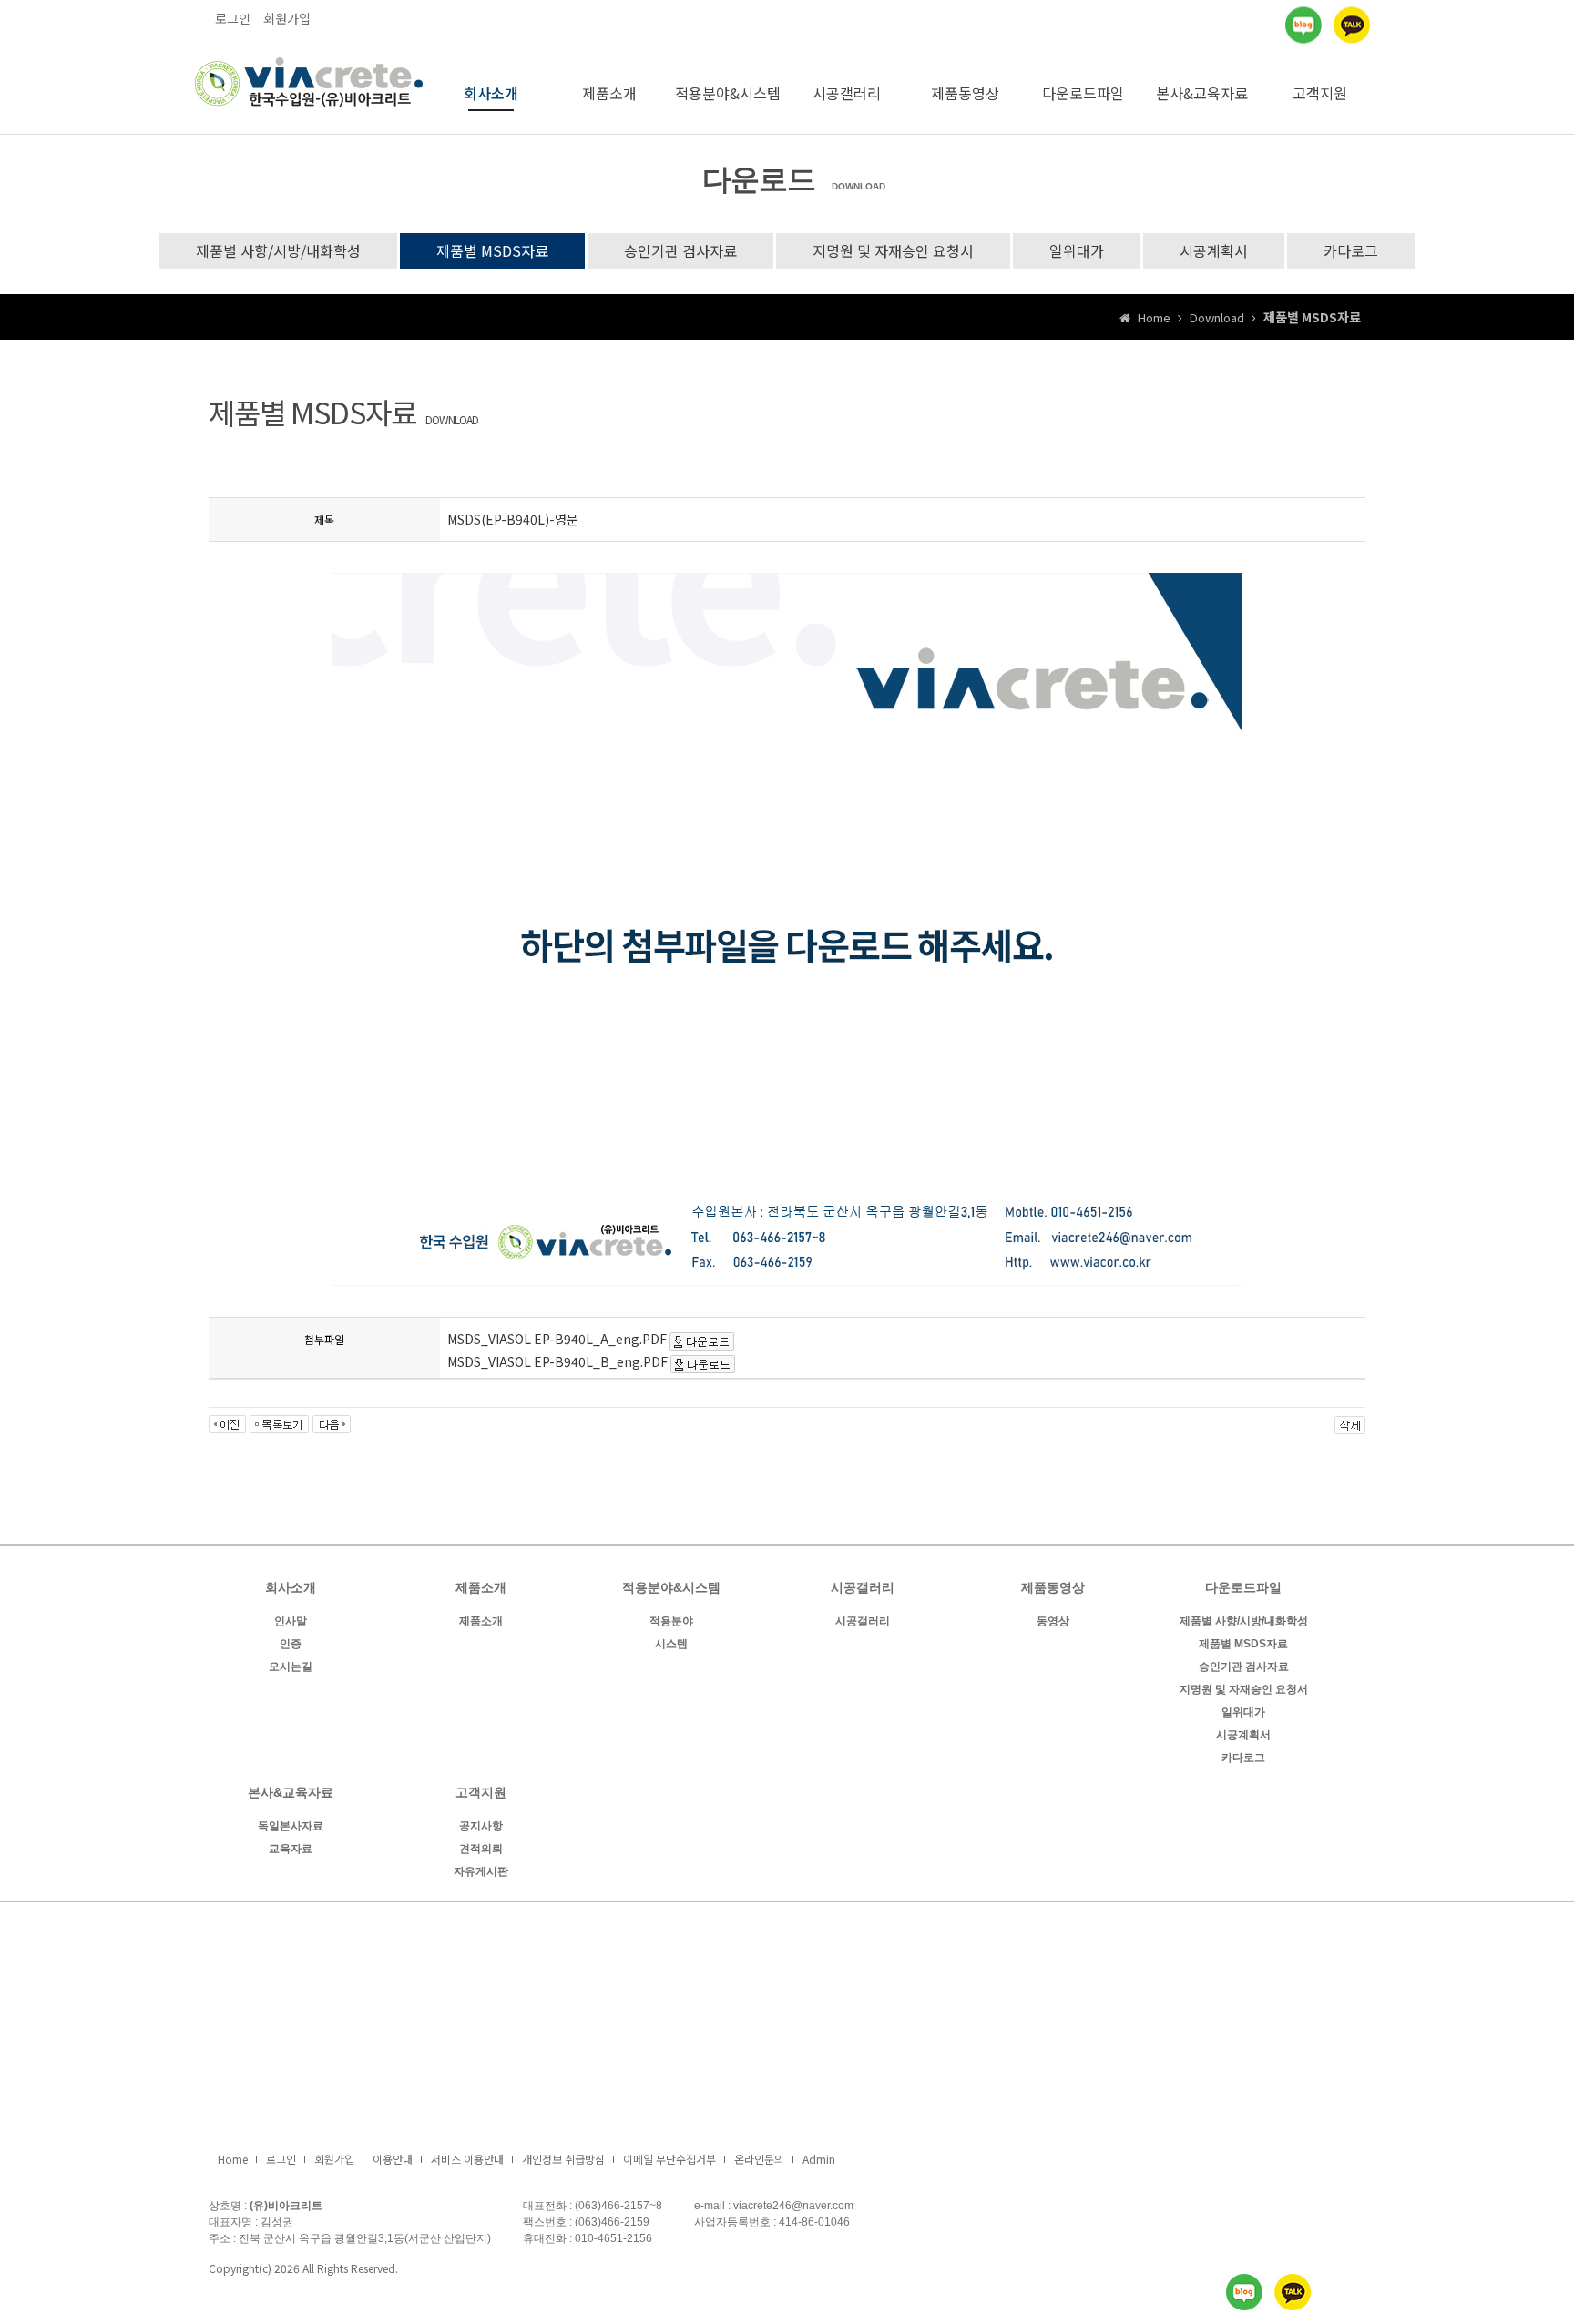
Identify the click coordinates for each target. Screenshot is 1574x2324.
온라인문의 (759, 2159)
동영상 (1053, 1621)
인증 (291, 1644)
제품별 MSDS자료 (492, 250)
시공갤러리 (847, 93)
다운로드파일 (1083, 93)
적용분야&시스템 (728, 93)
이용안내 (393, 2159)
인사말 (291, 1621)
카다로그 (1351, 250)
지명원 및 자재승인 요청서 (893, 250)
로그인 (233, 18)
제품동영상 (965, 93)
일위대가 (1077, 250)
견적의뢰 (481, 1849)
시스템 (671, 1644)
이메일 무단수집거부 (669, 2159)
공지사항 (481, 1826)
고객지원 (1320, 93)
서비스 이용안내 (467, 2159)
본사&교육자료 (1202, 93)
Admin (819, 2159)
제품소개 (609, 93)
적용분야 (671, 1621)
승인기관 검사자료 (680, 250)
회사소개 (491, 93)
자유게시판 (481, 1871)
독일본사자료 (291, 1826)
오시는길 (291, 1667)
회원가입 (287, 18)
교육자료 (291, 1849)
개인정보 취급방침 (563, 2159)
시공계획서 (1214, 250)
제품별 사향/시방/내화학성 (278, 250)
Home (233, 2159)
